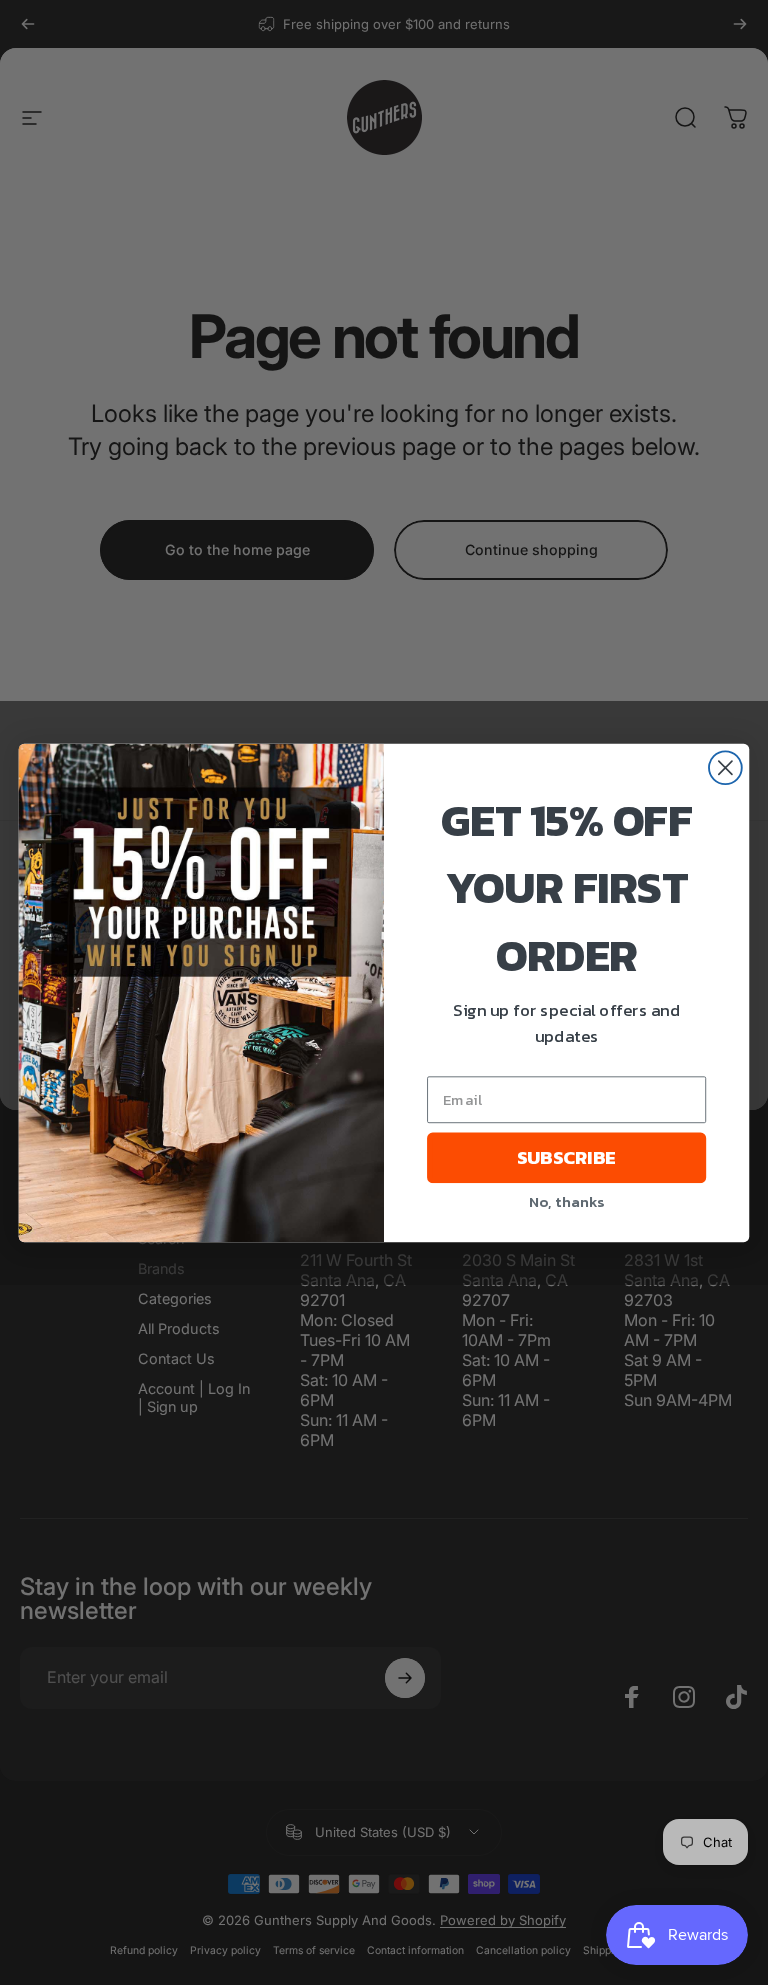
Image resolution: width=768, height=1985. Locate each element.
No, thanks (566, 1200)
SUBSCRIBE (566, 1157)
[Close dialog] (725, 767)
